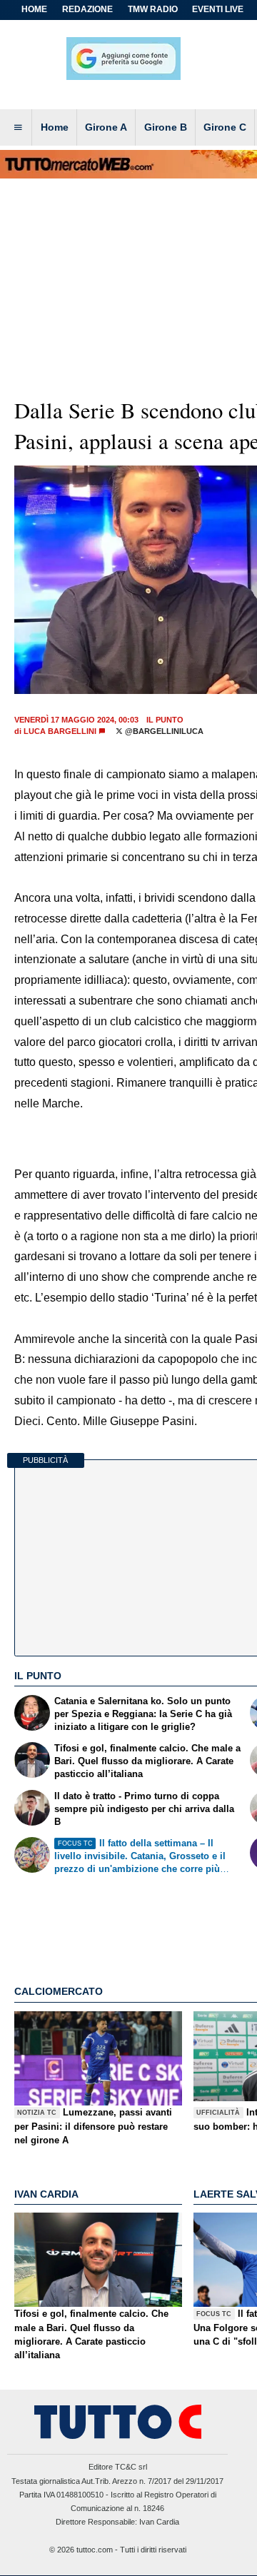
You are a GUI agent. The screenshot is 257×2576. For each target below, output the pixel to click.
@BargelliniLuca (163, 731)
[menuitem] (18, 128)
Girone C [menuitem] (225, 127)
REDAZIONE (87, 9)
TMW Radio (153, 9)
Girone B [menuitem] (166, 127)
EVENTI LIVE (218, 9)
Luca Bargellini (60, 731)
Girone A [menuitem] (106, 127)
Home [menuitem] (55, 127)
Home (34, 9)
